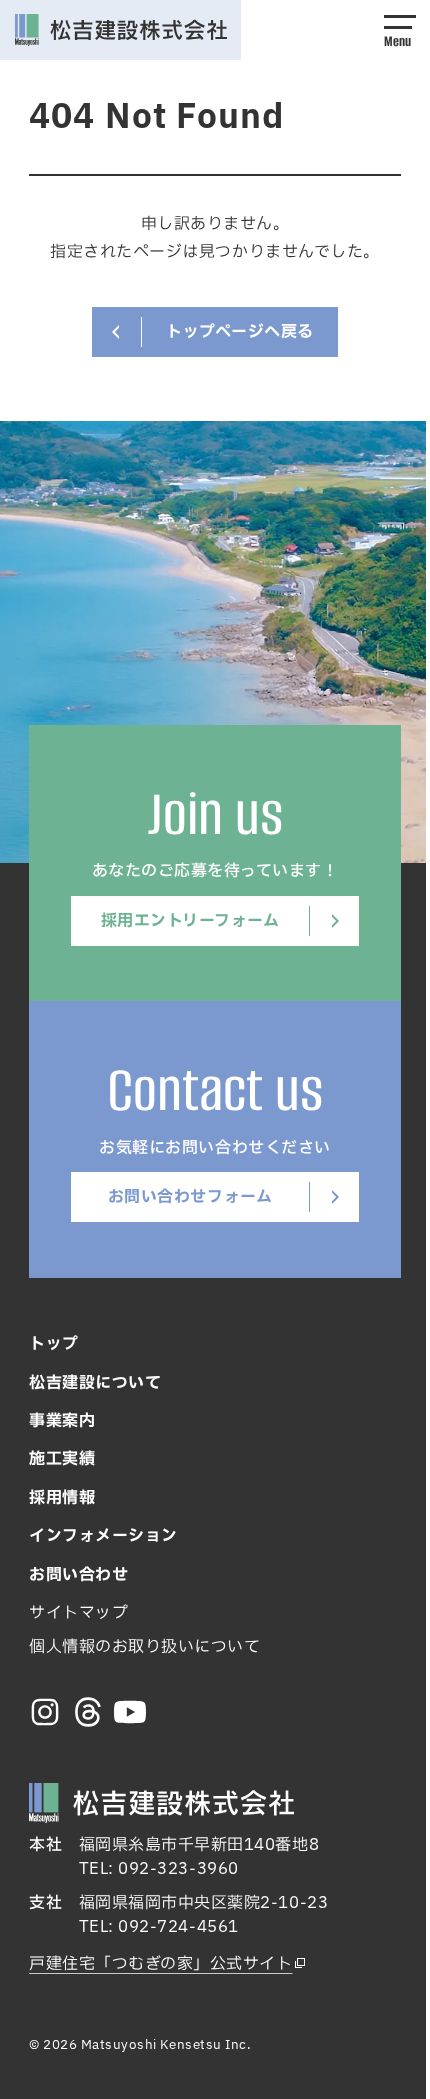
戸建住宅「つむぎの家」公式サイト (160, 1964)
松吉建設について (95, 1383)
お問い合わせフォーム (190, 1197)
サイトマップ (78, 1613)
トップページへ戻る (240, 332)
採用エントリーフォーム (190, 921)
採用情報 (62, 1498)
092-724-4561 (178, 1927)
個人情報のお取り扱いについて (144, 1647)
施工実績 (62, 1459)
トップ (54, 1344)
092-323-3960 (178, 1869)
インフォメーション (103, 1536)
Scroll (400, 2025)
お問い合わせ (78, 1575)
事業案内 (62, 1421)
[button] (400, 30)
